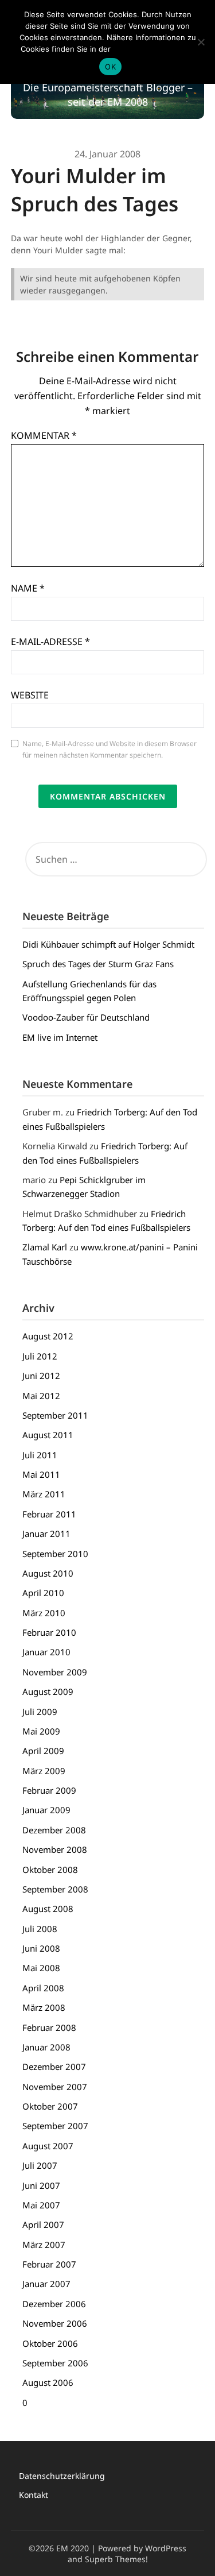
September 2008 (55, 1889)
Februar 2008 (49, 2027)
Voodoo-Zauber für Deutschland (86, 1017)
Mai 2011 (41, 1474)
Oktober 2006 (50, 2343)
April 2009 (43, 1751)
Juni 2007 (41, 2185)
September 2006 (55, 2363)
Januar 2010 (46, 1652)
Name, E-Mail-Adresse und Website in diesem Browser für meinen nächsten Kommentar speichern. (110, 749)
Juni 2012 (41, 1376)
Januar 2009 (46, 1810)
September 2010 (55, 1554)
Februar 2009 (49, 1790)
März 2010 (44, 1613)
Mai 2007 (41, 2205)
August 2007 (48, 2146)
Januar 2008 (46, 2047)
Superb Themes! (116, 2559)
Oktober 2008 (50, 1870)
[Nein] (201, 42)
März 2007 (44, 2245)
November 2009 (55, 1672)
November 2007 (55, 2087)
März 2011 (44, 1494)
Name (28, 588)
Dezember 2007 (54, 2067)
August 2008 (48, 1909)
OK (110, 67)
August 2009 (48, 1691)
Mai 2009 (41, 1731)
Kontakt (34, 2495)
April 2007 (43, 2224)
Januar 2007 (46, 2284)
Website (30, 695)
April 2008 (43, 1988)
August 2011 (48, 1435)
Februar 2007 (49, 2264)
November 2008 (55, 1849)
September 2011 (55, 1415)
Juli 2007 (40, 2165)
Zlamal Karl (45, 1247)
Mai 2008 (41, 1968)
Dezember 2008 (54, 1830)
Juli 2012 (40, 1356)
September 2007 (55, 2126)
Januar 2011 (46, 1534)
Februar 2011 (49, 1514)
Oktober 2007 (50, 2106)
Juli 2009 (40, 1712)
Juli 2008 (40, 1929)
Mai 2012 (41, 1396)
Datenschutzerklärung (62, 2476)
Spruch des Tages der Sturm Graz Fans (98, 964)
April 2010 (43, 1593)
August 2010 (48, 1573)
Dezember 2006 (54, 2304)
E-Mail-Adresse (50, 642)
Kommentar (44, 435)
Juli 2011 (40, 1455)
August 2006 (48, 2382)
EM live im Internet (60, 1037)
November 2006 (55, 2323)
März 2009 (44, 1771)
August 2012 (48, 1336)
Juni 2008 (41, 1948)
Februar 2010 (49, 1632)
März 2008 (44, 2007)
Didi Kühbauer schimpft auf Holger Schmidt (108, 944)
